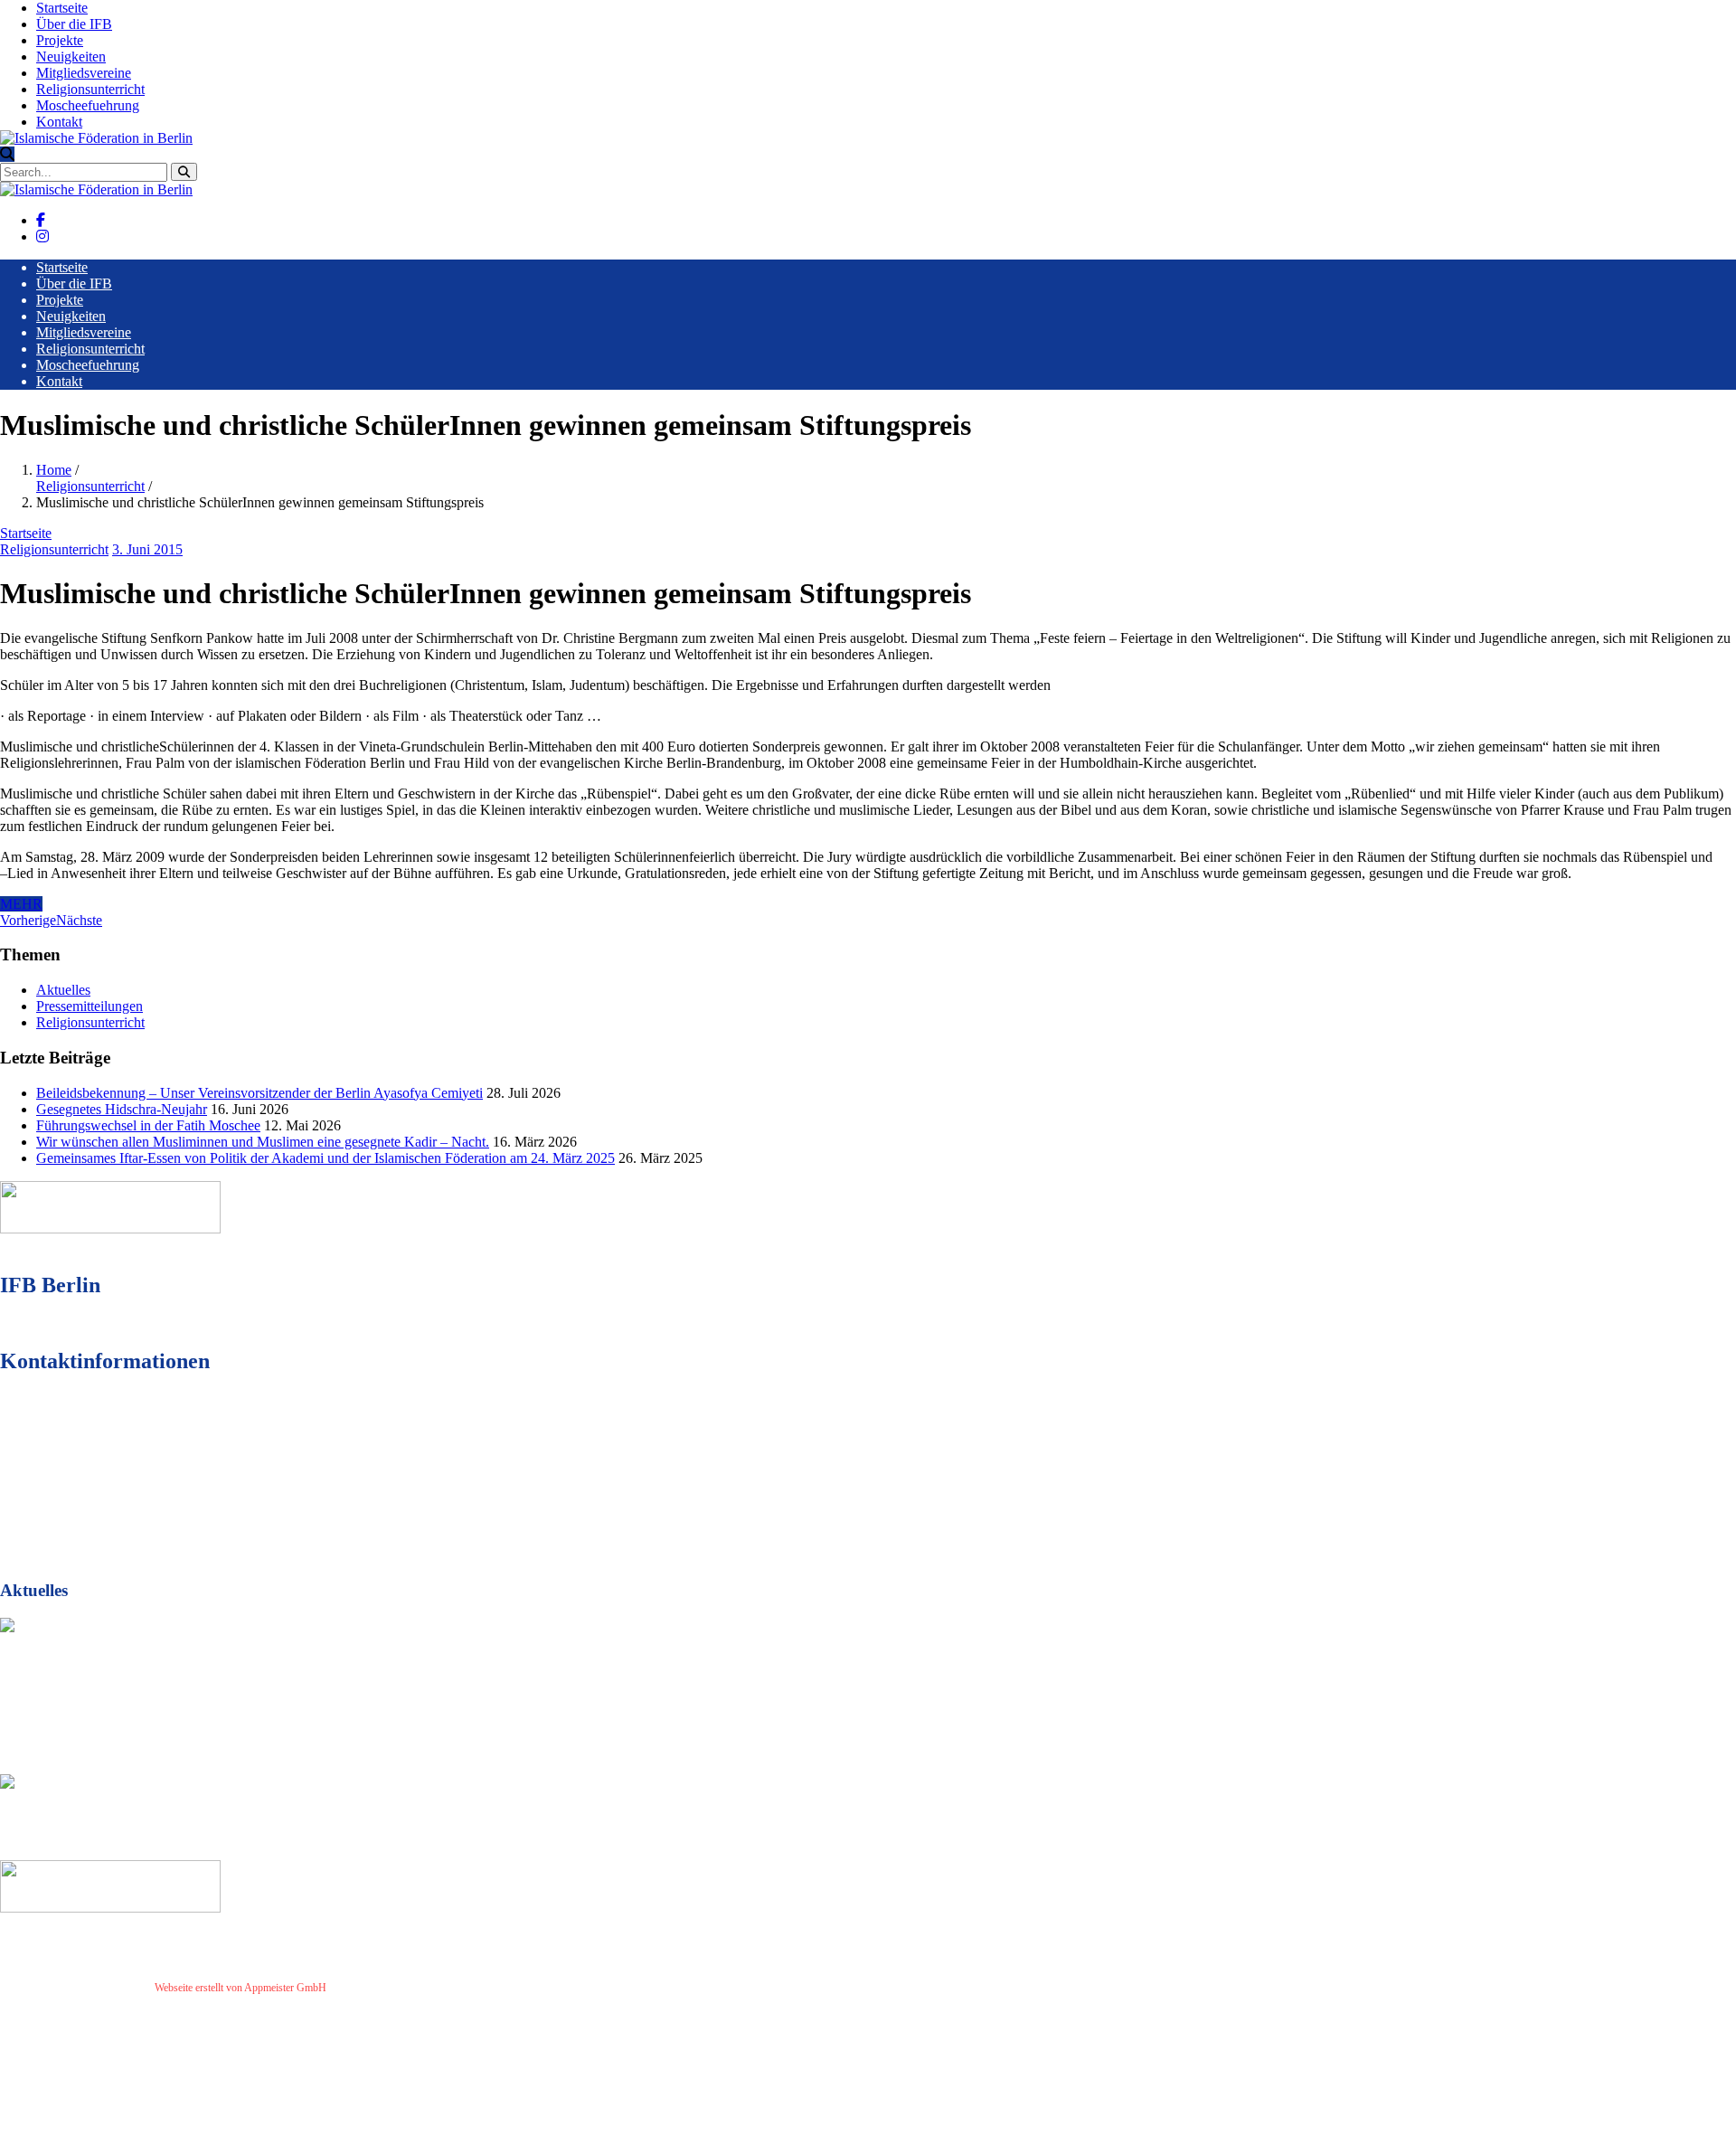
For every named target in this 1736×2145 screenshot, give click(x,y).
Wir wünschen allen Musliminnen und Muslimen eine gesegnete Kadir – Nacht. (263, 1142)
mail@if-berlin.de (103, 1493)
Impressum (358, 1988)
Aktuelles (63, 990)
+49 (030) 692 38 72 (108, 1461)
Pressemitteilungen (90, 1006)
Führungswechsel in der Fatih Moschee (148, 1125)
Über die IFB (74, 24)
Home (54, 470)
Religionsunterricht (90, 89)
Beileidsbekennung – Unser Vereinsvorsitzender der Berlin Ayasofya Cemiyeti (259, 1093)
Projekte (60, 40)
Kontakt (59, 122)
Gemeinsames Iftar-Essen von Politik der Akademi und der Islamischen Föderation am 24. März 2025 (325, 1158)
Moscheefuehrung (88, 105)
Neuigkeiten (71, 57)
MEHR (21, 904)
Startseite (62, 8)
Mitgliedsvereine (84, 73)
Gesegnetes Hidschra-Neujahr (122, 1109)
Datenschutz (415, 1988)
